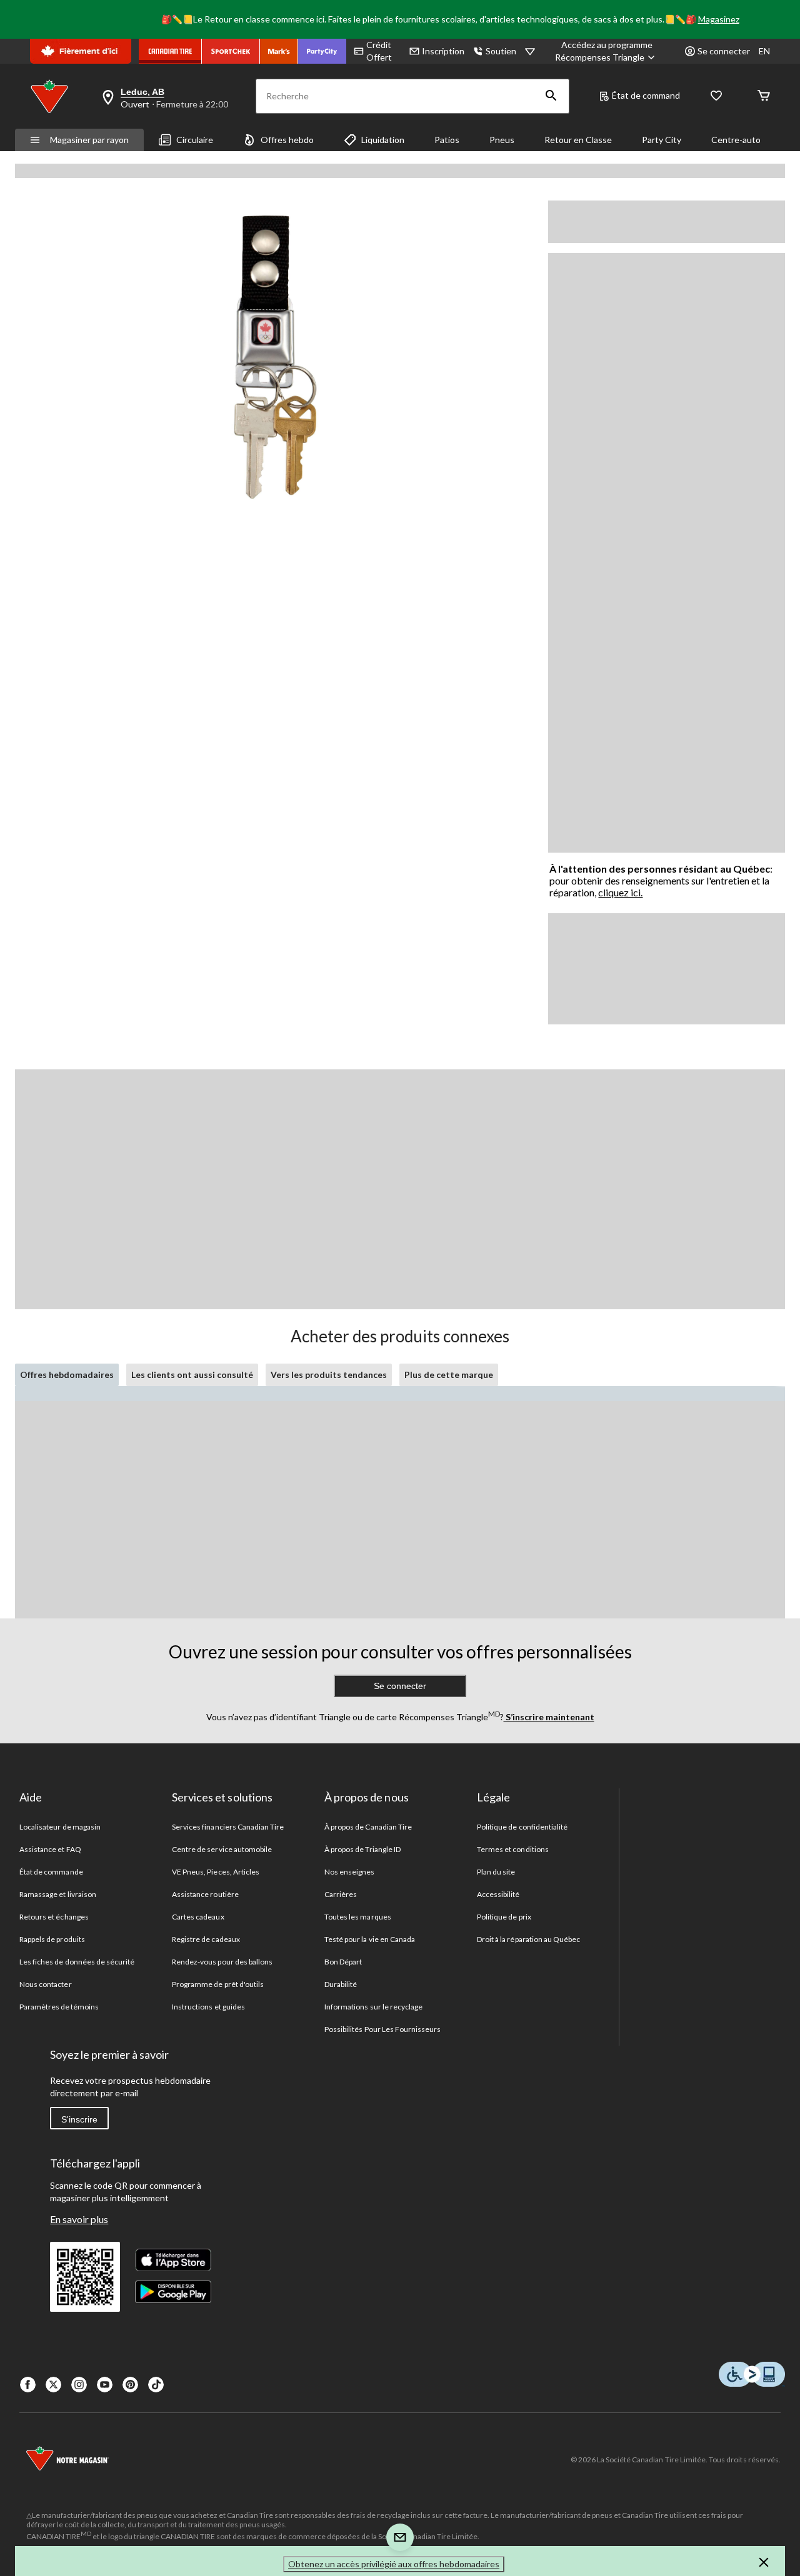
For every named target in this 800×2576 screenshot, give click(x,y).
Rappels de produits (52, 1939)
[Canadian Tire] (170, 51)
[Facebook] (28, 2385)
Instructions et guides (208, 2007)
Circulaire (195, 140)
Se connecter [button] (724, 51)
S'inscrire (79, 2119)
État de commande (51, 1872)
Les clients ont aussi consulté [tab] (192, 1375)
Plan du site (496, 1872)
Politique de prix (504, 1917)
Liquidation (383, 140)
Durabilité (341, 1984)
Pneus (502, 140)
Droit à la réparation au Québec (528, 1939)
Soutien (501, 51)
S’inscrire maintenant (549, 1717)
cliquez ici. (620, 892)
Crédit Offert (379, 51)
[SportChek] (231, 51)
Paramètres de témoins (59, 2007)
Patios (447, 140)
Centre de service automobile (222, 1849)
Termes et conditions (513, 1849)
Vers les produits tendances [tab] (329, 1375)
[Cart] (764, 97)
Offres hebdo (287, 140)
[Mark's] (279, 51)
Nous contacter (46, 1984)
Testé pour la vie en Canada (370, 1939)
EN (764, 51)
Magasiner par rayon (89, 140)
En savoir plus (79, 2219)
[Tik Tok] (156, 2385)
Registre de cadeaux (206, 1939)
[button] (551, 96)
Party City (662, 140)
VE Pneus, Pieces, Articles (216, 1872)
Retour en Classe (578, 140)
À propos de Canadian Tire (368, 1827)
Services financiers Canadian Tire (228, 1827)
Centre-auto (736, 140)
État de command (646, 95)
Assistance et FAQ (50, 1849)
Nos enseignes (350, 1872)
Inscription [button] (443, 51)
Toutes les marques (358, 1917)
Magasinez (719, 19)
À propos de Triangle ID (362, 1849)
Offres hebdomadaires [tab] (67, 1375)
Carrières (341, 1894)
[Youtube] (105, 2385)
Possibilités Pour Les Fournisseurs (382, 2029)
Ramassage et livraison (58, 1894)
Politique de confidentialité (522, 1827)
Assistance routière (205, 1894)
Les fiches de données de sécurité (77, 1962)
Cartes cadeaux (198, 1917)
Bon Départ (343, 1962)
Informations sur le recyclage (373, 2007)
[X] (53, 2385)
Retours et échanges (54, 1917)
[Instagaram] (79, 2385)
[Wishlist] (716, 97)
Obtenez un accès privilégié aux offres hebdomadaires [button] (394, 2564)
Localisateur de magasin (60, 1827)
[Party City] (322, 51)
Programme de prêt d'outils (218, 1984)
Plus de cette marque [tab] (449, 1375)
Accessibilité (498, 1894)
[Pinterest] (130, 2385)
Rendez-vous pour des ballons (222, 1962)
